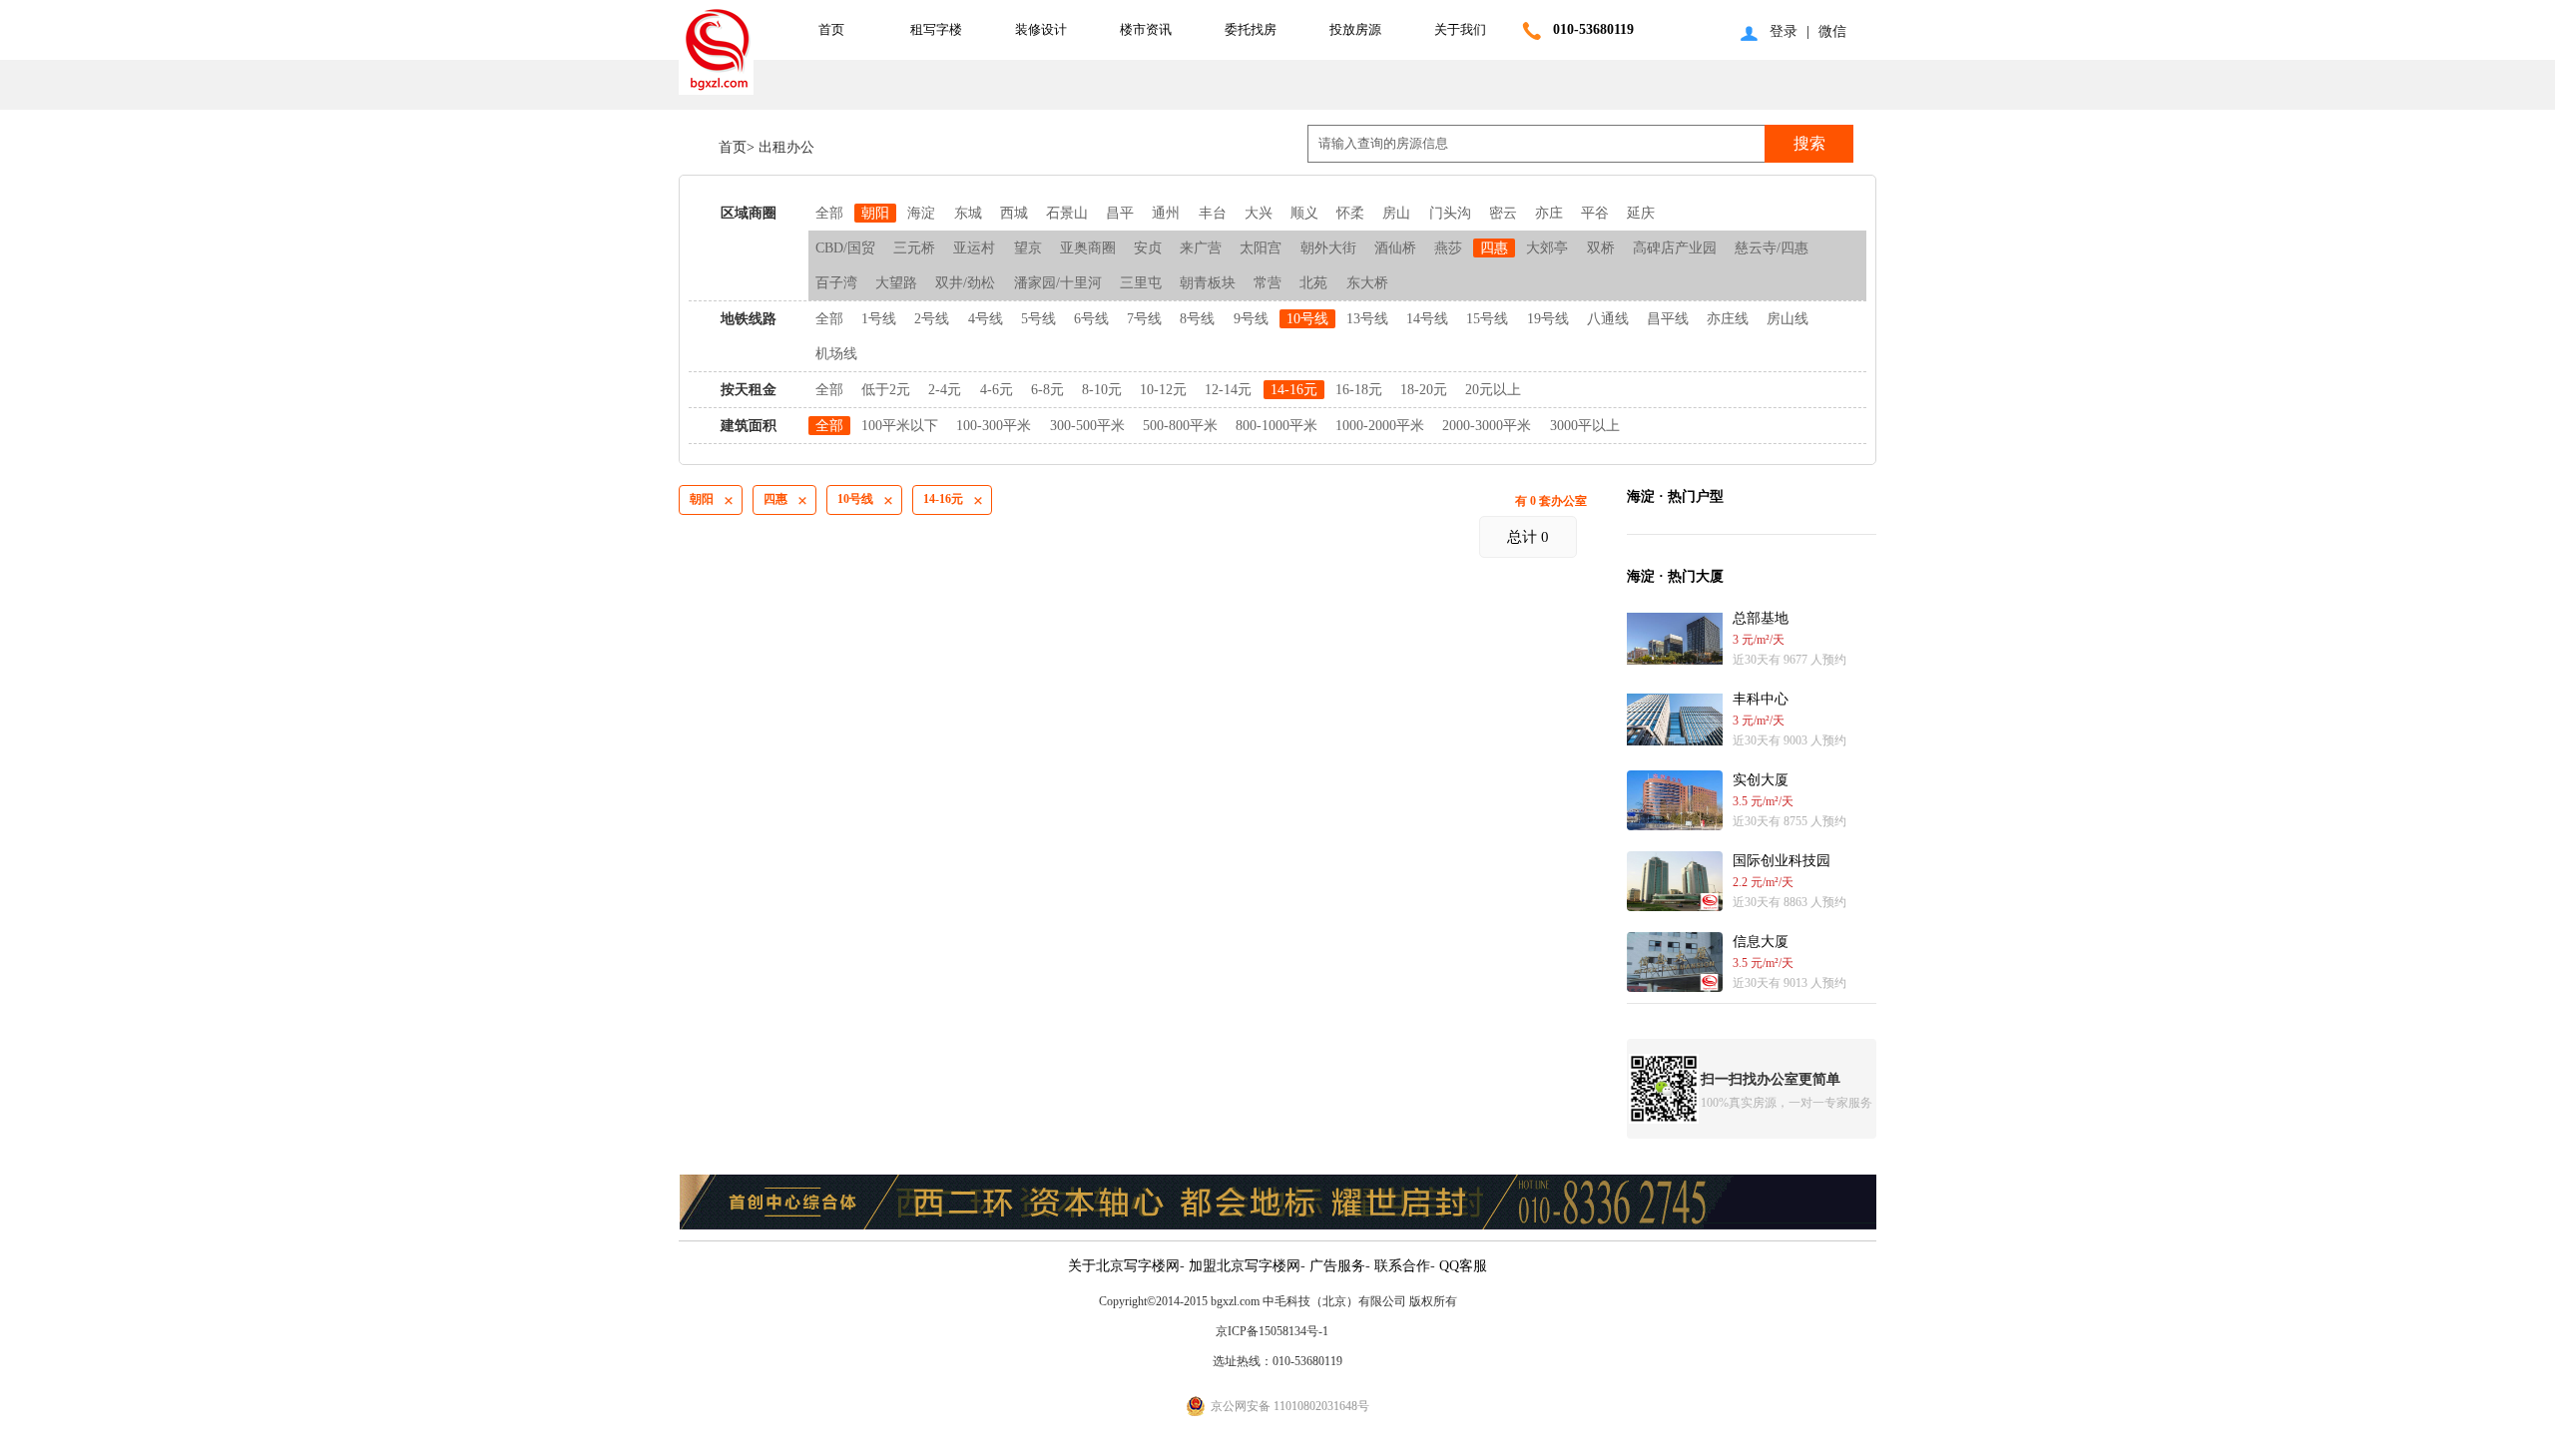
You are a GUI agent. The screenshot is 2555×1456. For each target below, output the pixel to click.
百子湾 (836, 283)
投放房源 (1355, 29)
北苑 (1313, 283)
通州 (1166, 213)
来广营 (1201, 248)
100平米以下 (900, 426)
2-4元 (945, 390)
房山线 (1788, 319)
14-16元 (1294, 390)
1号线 (879, 319)
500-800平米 (1180, 426)
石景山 (1067, 213)
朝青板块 (1208, 283)
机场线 (836, 354)
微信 (1832, 31)
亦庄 (1549, 213)
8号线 (1197, 319)
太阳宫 (1261, 248)
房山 (1396, 213)
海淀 (921, 213)
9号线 (1251, 319)
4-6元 (997, 390)
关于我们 (1460, 29)
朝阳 (875, 213)
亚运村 (974, 248)
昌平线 (1668, 319)
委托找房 (1251, 29)
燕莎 (1448, 248)
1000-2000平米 (1380, 426)
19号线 (1548, 319)
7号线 (1144, 319)
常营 (1268, 283)
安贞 (1148, 248)
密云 (1503, 213)
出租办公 (784, 147)
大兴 (1259, 213)
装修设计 (1041, 29)
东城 (968, 213)
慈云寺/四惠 (1772, 248)
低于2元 (886, 390)
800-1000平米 (1277, 426)
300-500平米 (1087, 426)
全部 (829, 213)
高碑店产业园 (1675, 248)
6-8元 (1047, 390)
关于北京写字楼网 (1124, 1266)
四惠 (1494, 248)
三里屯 (1141, 283)
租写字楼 (936, 29)
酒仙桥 (1395, 248)
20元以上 (1493, 390)
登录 (1784, 31)
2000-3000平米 (1487, 426)
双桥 (1601, 248)
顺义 (1304, 213)
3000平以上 (1585, 426)
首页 (831, 29)
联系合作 (1402, 1266)
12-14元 (1228, 390)
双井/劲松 (965, 283)
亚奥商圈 (1090, 248)
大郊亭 (1547, 248)
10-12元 (1163, 390)
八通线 (1608, 319)
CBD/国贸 (845, 248)
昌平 (1120, 213)
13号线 (1367, 319)
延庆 (1641, 213)
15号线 (1487, 319)
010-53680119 (1593, 29)
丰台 (1213, 213)
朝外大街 (1328, 248)
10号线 (1307, 319)
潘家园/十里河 (1058, 283)
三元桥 (914, 248)
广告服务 (1337, 1266)
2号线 (932, 319)
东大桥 (1367, 283)
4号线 (986, 319)
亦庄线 (1728, 319)
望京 (1028, 248)
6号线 (1091, 319)
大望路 (896, 283)
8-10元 (1102, 390)
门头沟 (1450, 213)
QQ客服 (1463, 1266)
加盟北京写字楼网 (1245, 1266)
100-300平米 (994, 426)
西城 (1014, 213)
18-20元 (1424, 390)
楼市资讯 (1146, 29)
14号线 (1427, 319)
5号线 (1038, 319)
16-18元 (1359, 390)
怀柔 (1350, 213)
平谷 (1595, 213)
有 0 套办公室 (1551, 501)
